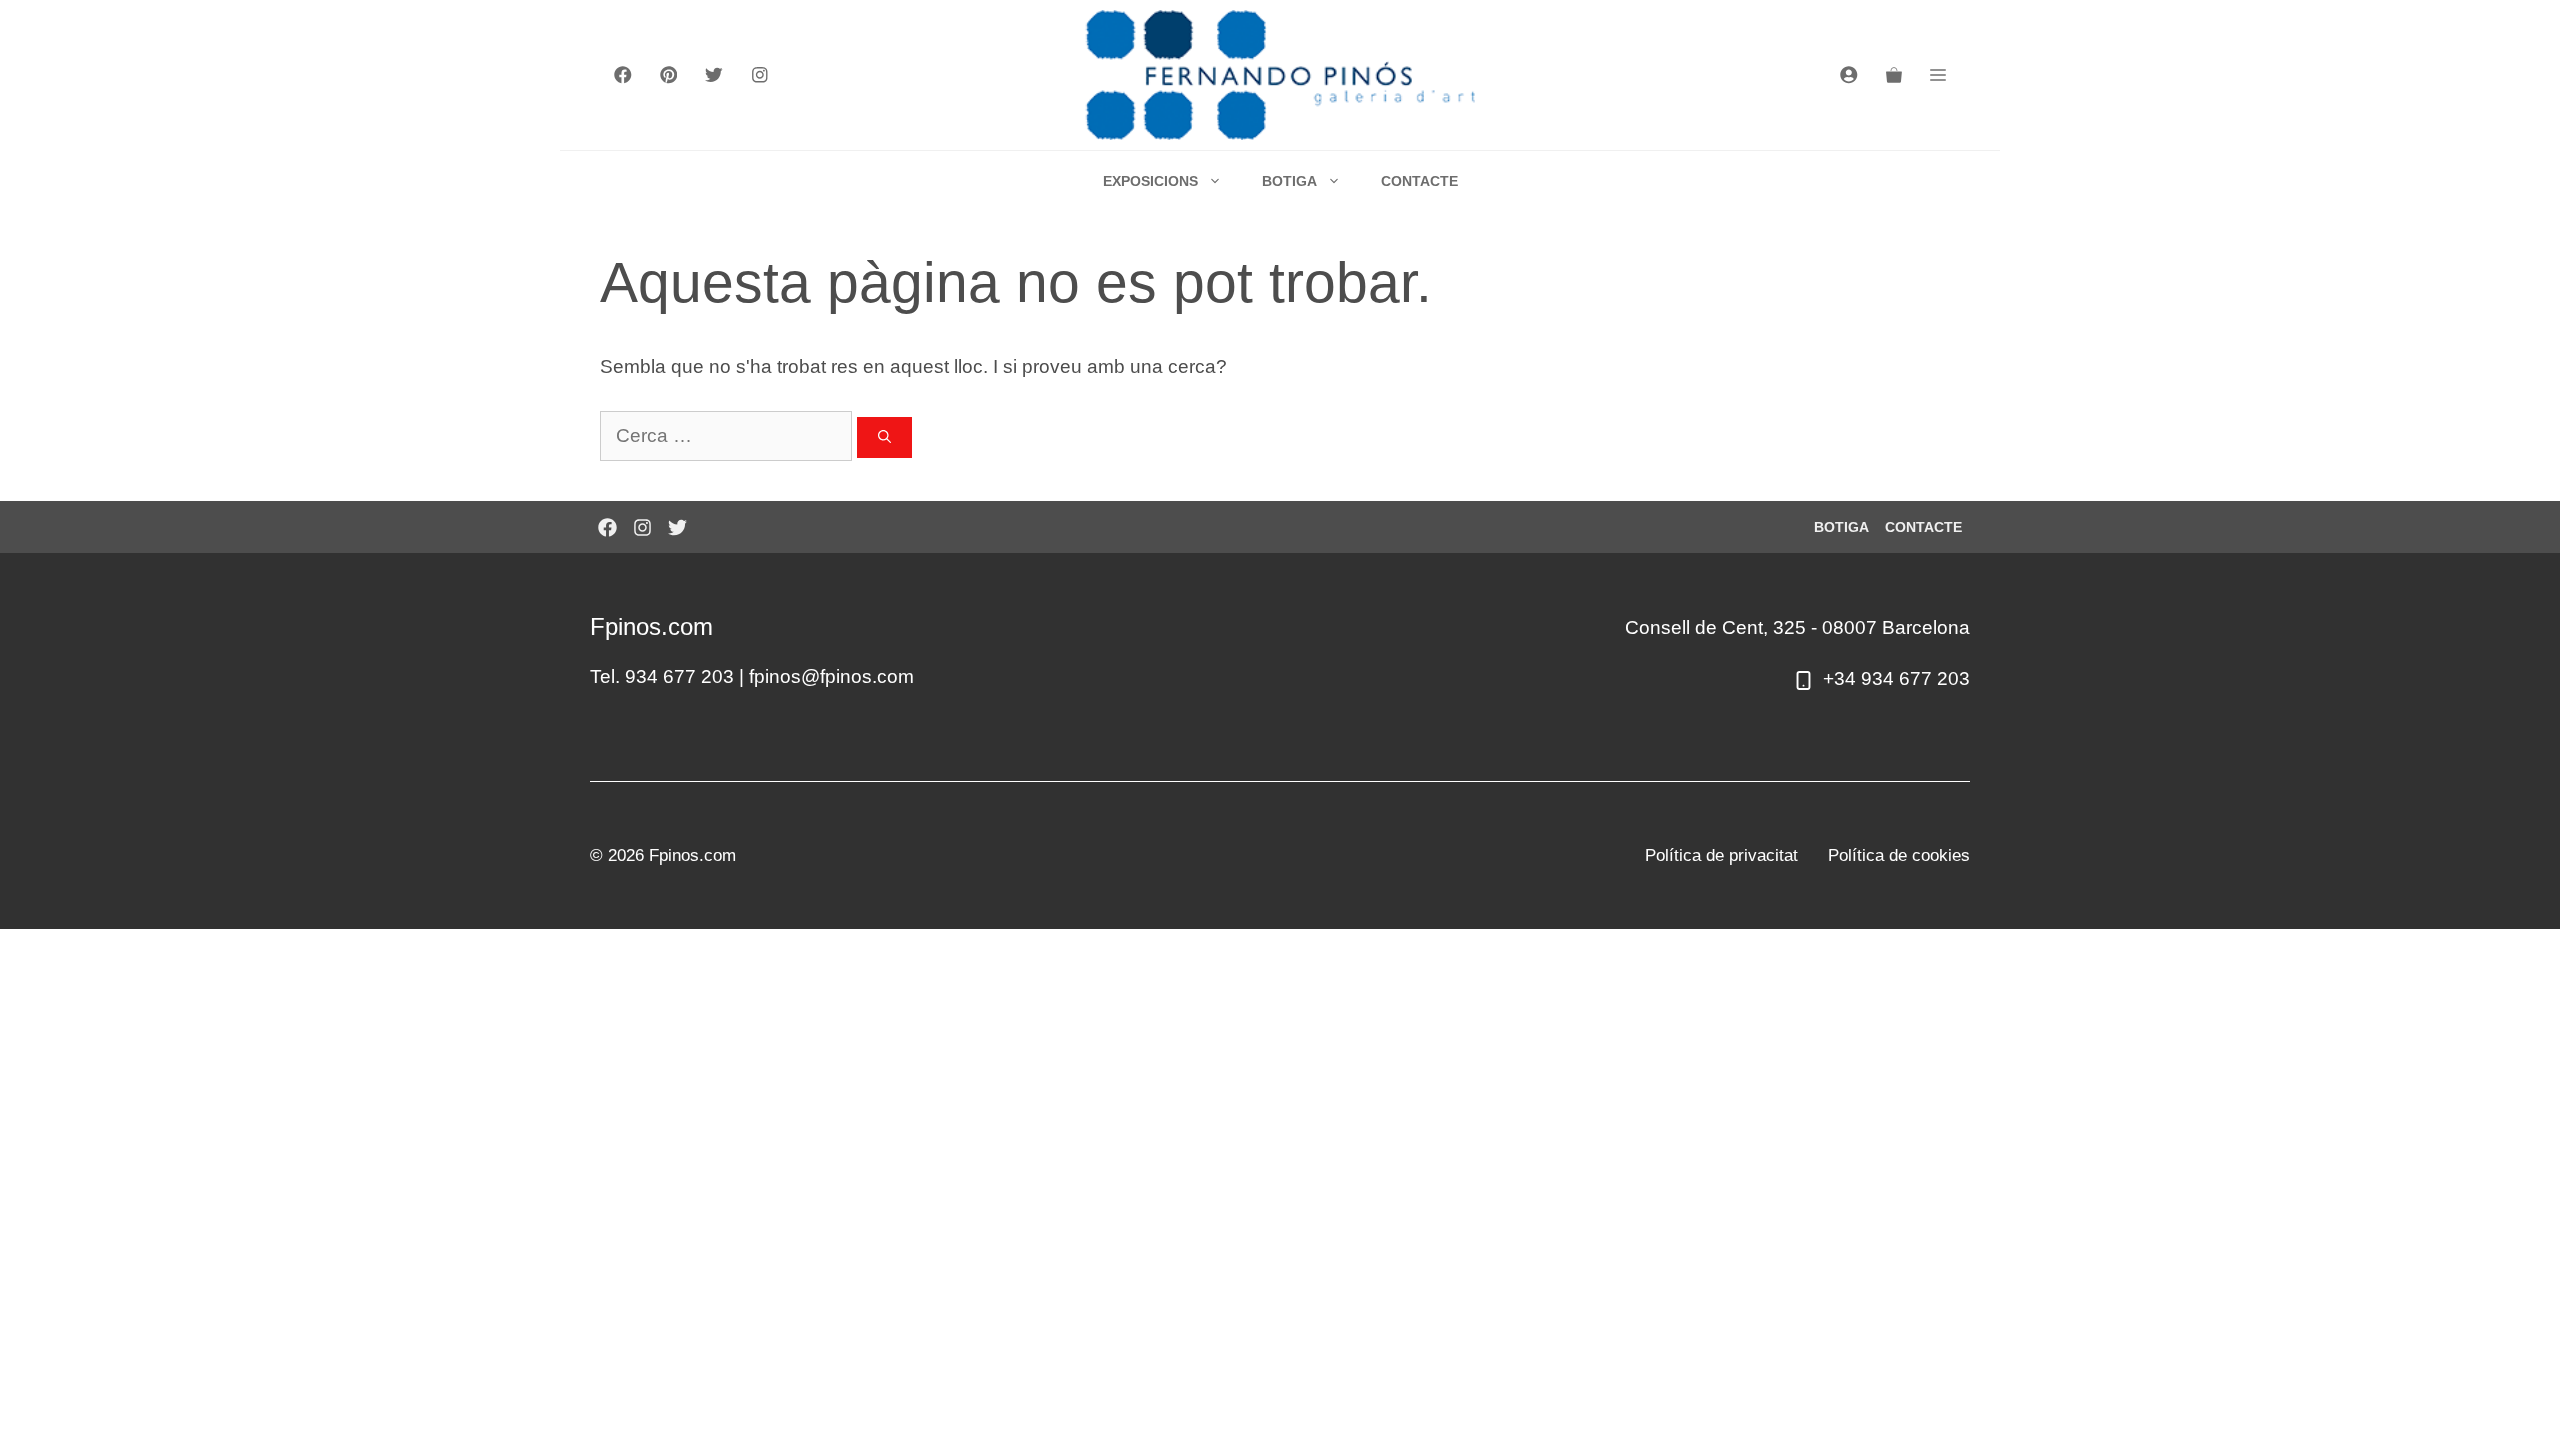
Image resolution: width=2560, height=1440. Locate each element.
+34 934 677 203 (1896, 678)
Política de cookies (1899, 855)
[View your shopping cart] (1894, 75)
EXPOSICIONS (1150, 181)
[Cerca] (884, 438)
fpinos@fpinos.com (831, 676)
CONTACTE (1419, 181)
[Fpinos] (1280, 75)
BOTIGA (1289, 181)
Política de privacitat (1721, 855)
